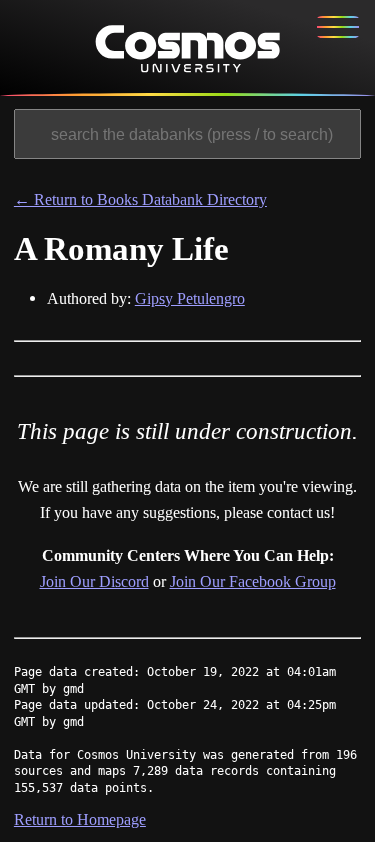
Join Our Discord (94, 581)
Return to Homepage (80, 819)
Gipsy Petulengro (190, 298)
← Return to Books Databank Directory (140, 199)
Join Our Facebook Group (253, 581)
